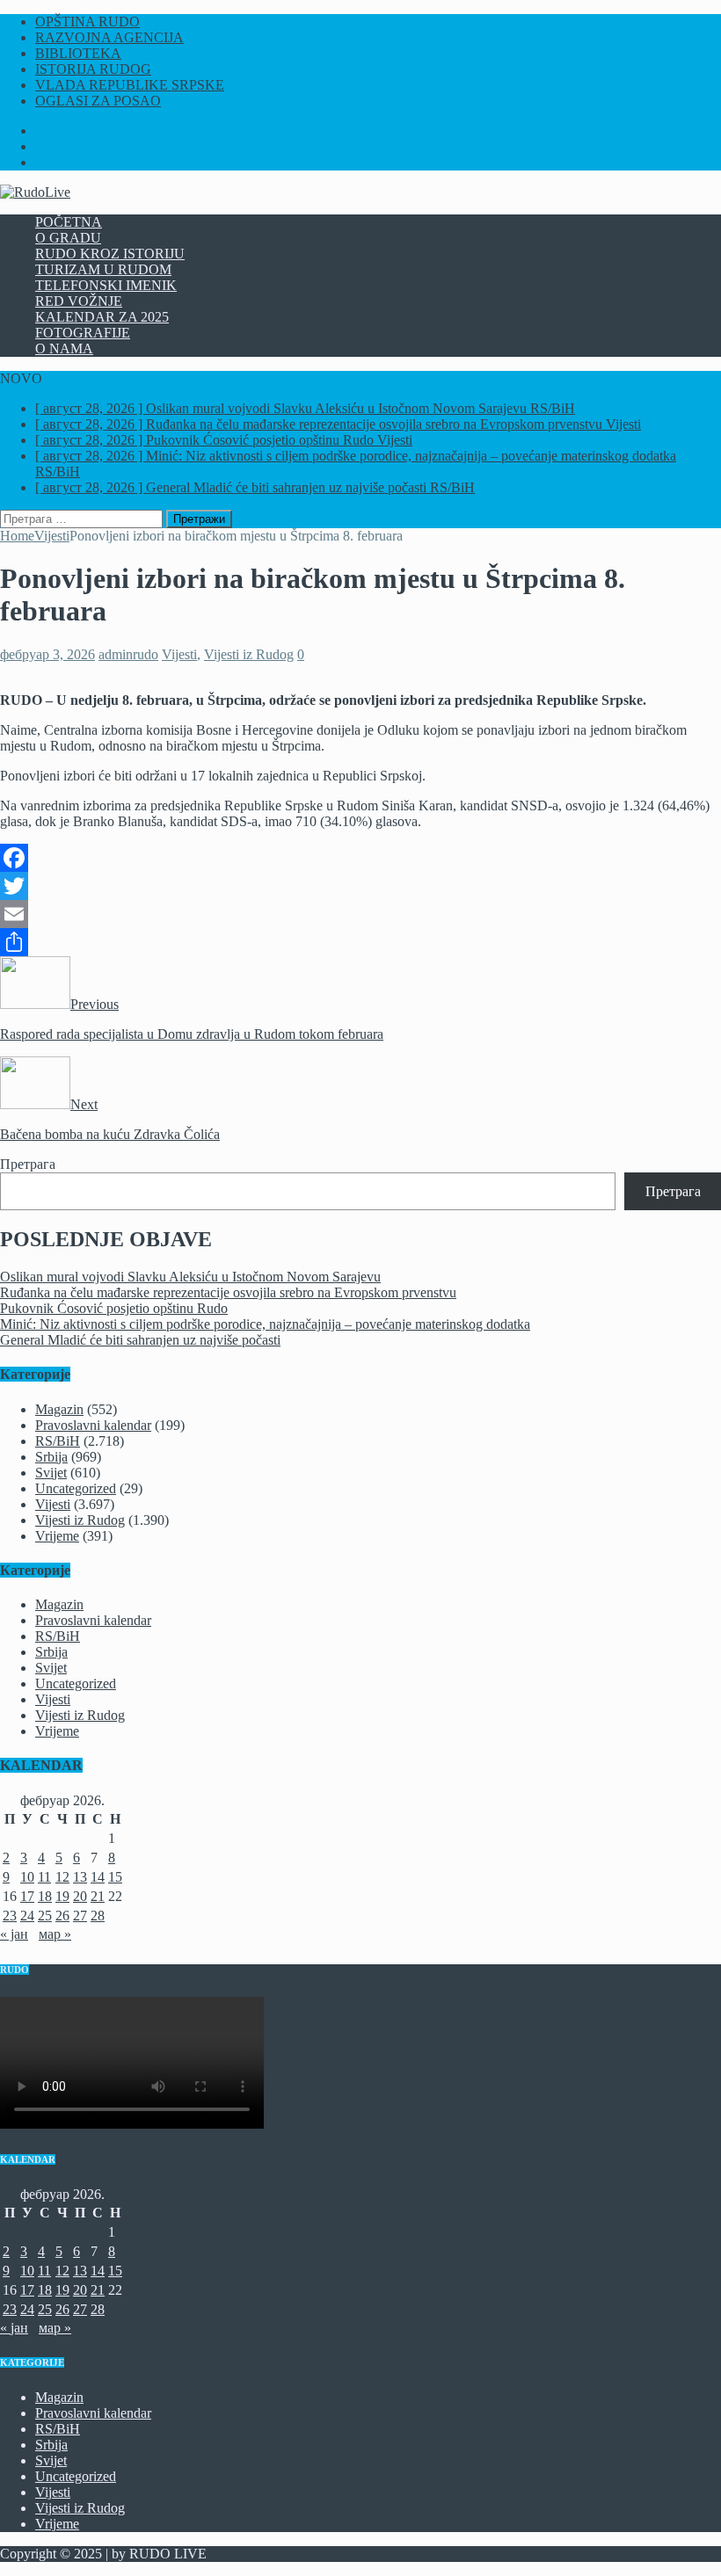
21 (98, 1896)
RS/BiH (58, 1441)
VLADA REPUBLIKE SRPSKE (130, 85)
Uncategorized (76, 1488)
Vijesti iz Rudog (249, 654)
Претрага (28, 1164)
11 (44, 1877)
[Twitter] (360, 886)
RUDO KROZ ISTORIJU (110, 254)
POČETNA (69, 222)
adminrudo (128, 654)
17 (27, 1896)
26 (62, 1916)
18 (45, 1896)
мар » (55, 1934)
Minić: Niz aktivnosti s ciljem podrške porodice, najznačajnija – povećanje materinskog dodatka (265, 1324)
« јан (14, 1934)
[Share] (360, 942)
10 (27, 1877)
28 (98, 1916)
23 (10, 1916)
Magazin (59, 1409)
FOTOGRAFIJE (83, 333)
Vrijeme (57, 1536)
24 (27, 1916)
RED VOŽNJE (79, 301)
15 (115, 1877)
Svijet (51, 1473)
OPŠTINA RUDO (87, 22)
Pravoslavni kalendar (93, 1425)
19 (62, 1896)
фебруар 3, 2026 (47, 654)
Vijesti (179, 654)
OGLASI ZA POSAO (98, 101)
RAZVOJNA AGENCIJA (109, 37)
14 (98, 1877)
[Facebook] (360, 858)
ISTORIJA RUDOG (93, 69)
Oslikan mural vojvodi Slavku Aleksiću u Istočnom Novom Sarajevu (190, 1277)
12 (62, 1877)
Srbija (51, 1457)
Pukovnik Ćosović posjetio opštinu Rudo (114, 1308)
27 (80, 1916)
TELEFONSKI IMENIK (106, 285)
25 (45, 1916)
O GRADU (68, 238)
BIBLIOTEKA (78, 53)
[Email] (360, 914)
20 (80, 1896)
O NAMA (64, 348)
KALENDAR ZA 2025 (102, 317)
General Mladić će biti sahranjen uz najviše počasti (140, 1340)
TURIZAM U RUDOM (103, 269)
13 (80, 1877)
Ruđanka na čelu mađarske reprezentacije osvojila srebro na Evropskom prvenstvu (228, 1292)
